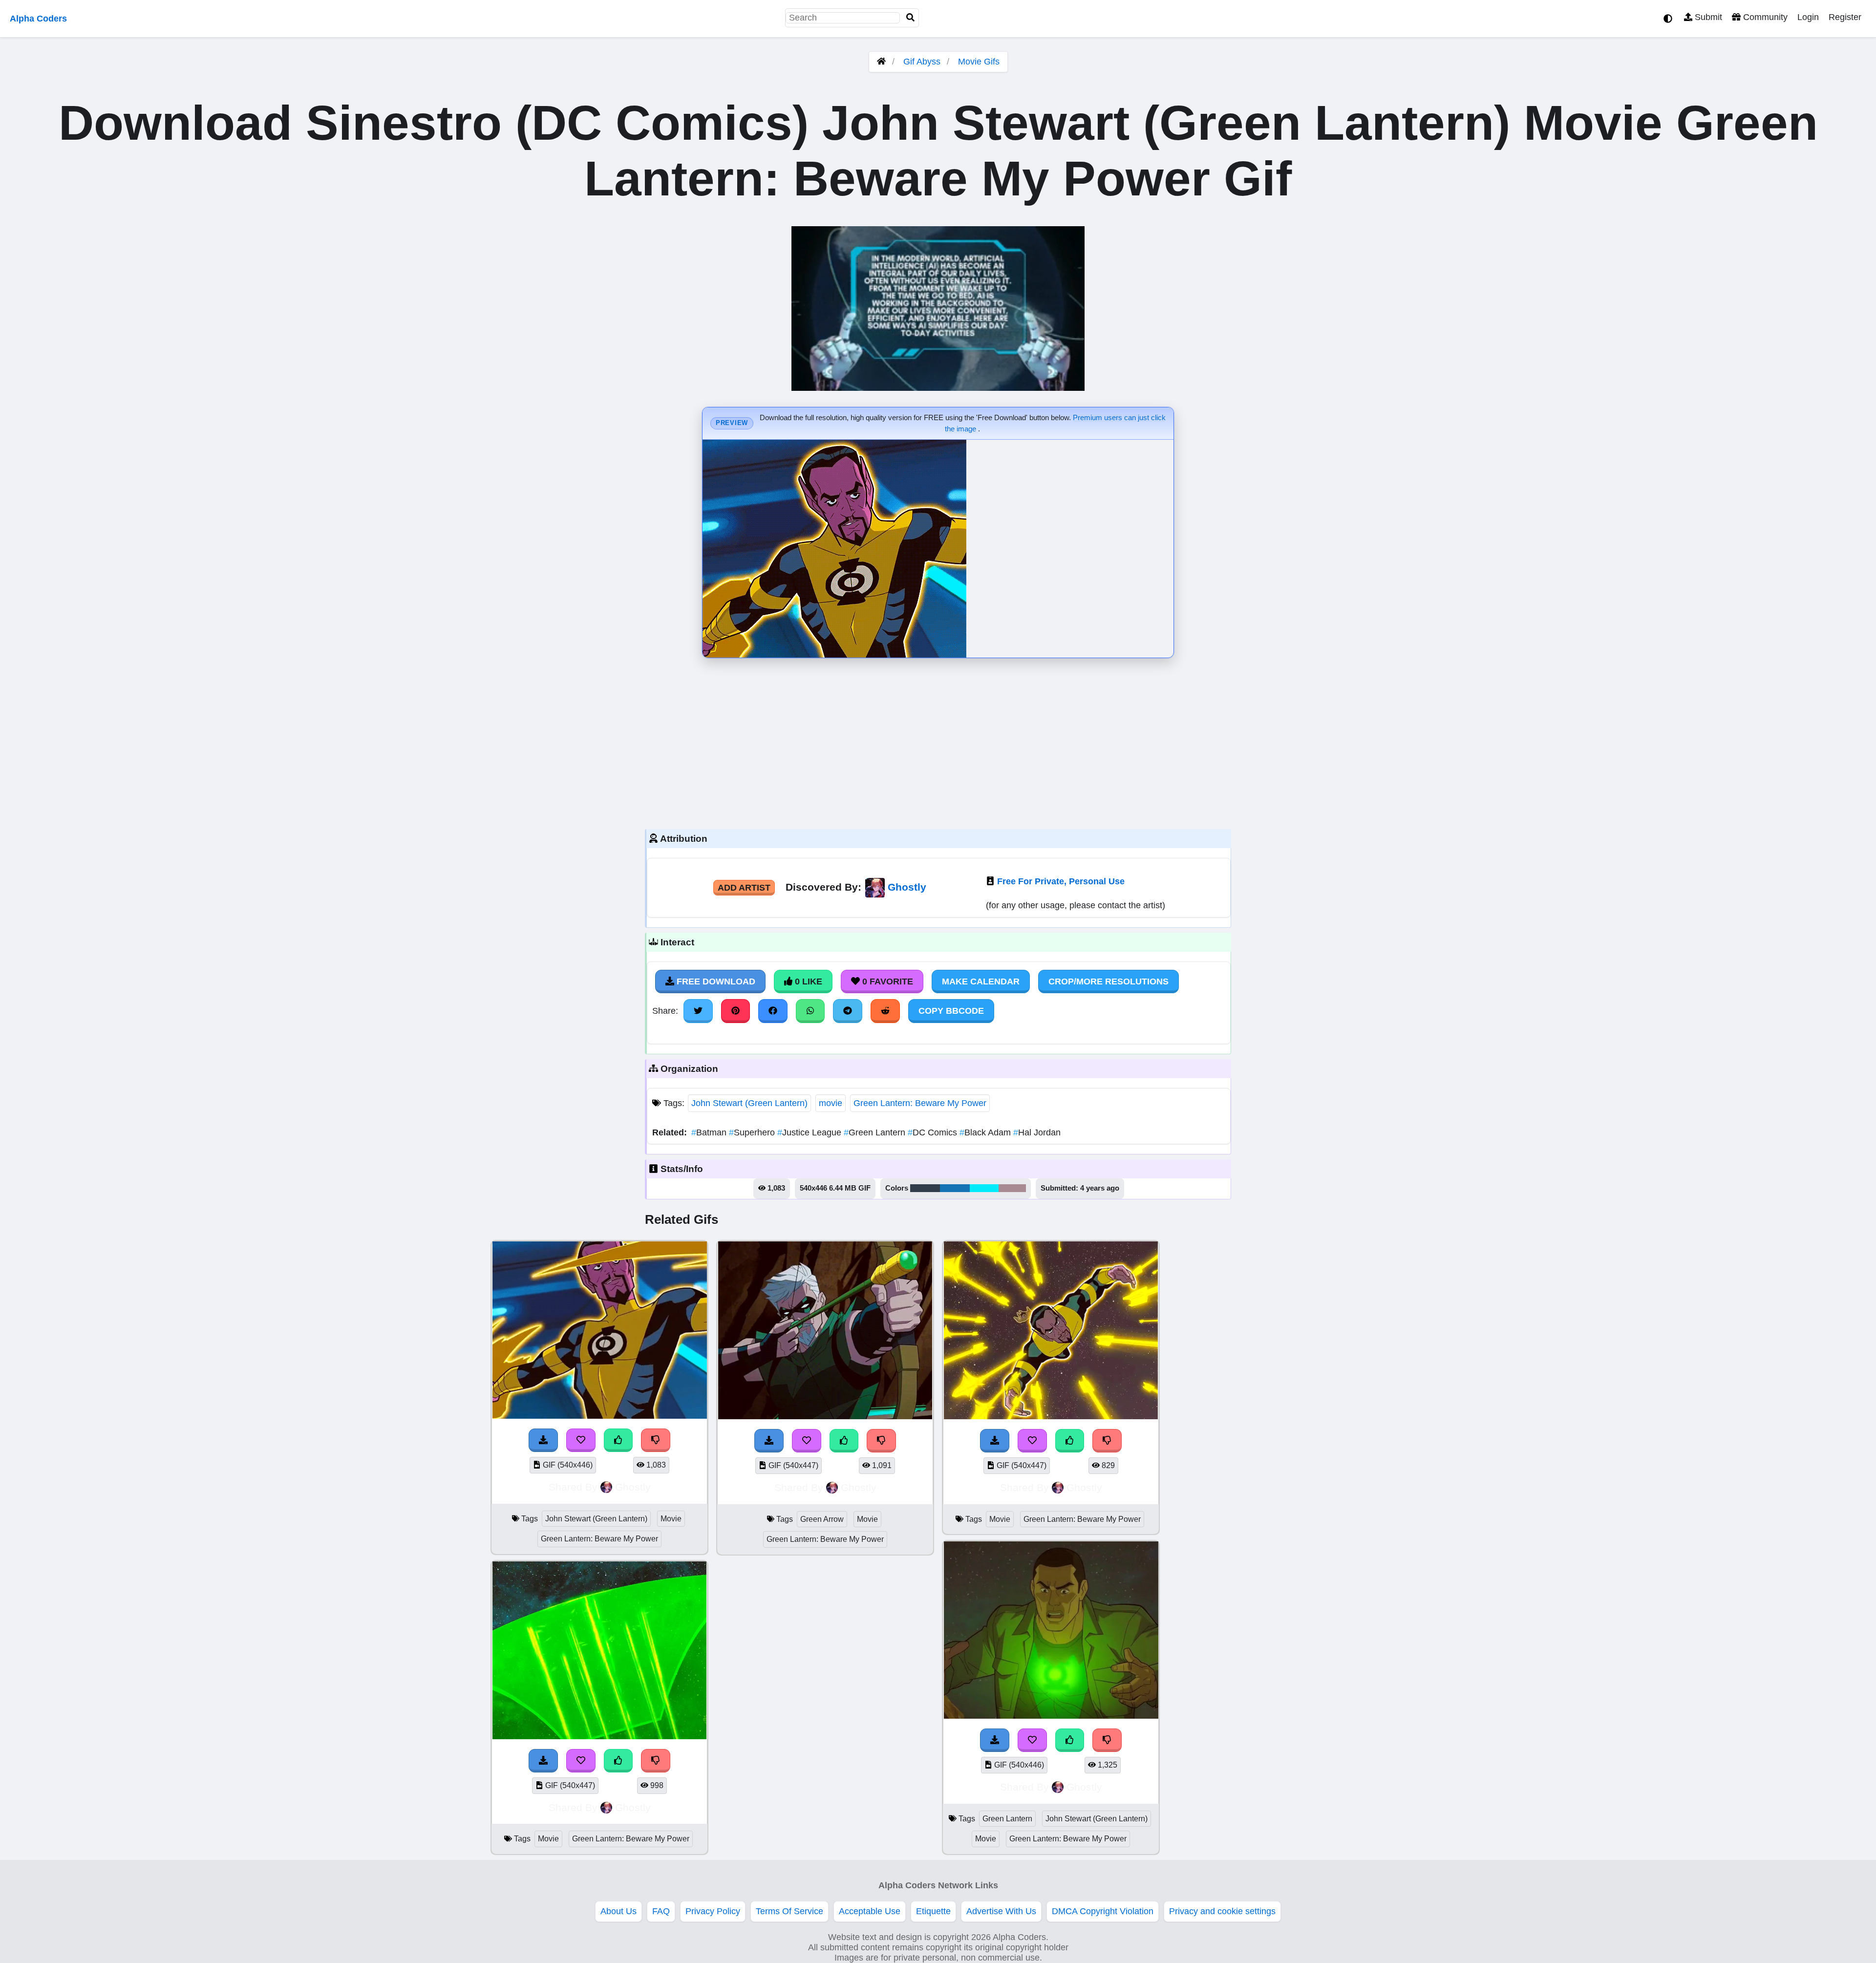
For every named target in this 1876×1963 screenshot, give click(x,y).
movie (831, 1103)
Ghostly (907, 887)
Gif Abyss (922, 62)
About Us (618, 1911)
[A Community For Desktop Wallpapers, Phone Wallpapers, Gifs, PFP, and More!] (881, 62)
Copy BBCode (951, 1011)
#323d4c (925, 1188)
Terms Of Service (789, 1911)
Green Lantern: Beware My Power (920, 1103)
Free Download (715, 981)
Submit (1707, 17)
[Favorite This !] (581, 1440)
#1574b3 (955, 1188)
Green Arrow (822, 1519)
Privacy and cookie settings (1222, 1911)
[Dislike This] (656, 1440)
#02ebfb (984, 1188)
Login (1808, 17)
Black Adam (986, 1132)
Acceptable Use (870, 1911)
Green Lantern (876, 1132)
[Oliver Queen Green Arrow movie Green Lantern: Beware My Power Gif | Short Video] (825, 1416)
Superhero (753, 1132)
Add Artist (744, 888)
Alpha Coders (38, 19)
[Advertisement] (938, 741)
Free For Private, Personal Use (1061, 881)
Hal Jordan (1037, 1132)
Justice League (810, 1132)
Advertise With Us (1001, 1911)
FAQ (661, 1911)
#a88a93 (1012, 1188)
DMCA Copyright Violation (1103, 1911)
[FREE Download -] (543, 1440)
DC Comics (934, 1132)
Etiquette (933, 1911)
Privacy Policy (713, 1911)
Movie (671, 1519)
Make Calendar (981, 981)
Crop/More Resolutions (1109, 981)
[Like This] (618, 1440)
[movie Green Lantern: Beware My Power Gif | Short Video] (599, 1736)
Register (1845, 17)
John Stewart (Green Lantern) (749, 1103)
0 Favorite (886, 981)
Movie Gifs (979, 62)
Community (1764, 17)
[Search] (911, 18)
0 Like (807, 981)
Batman (710, 1132)
